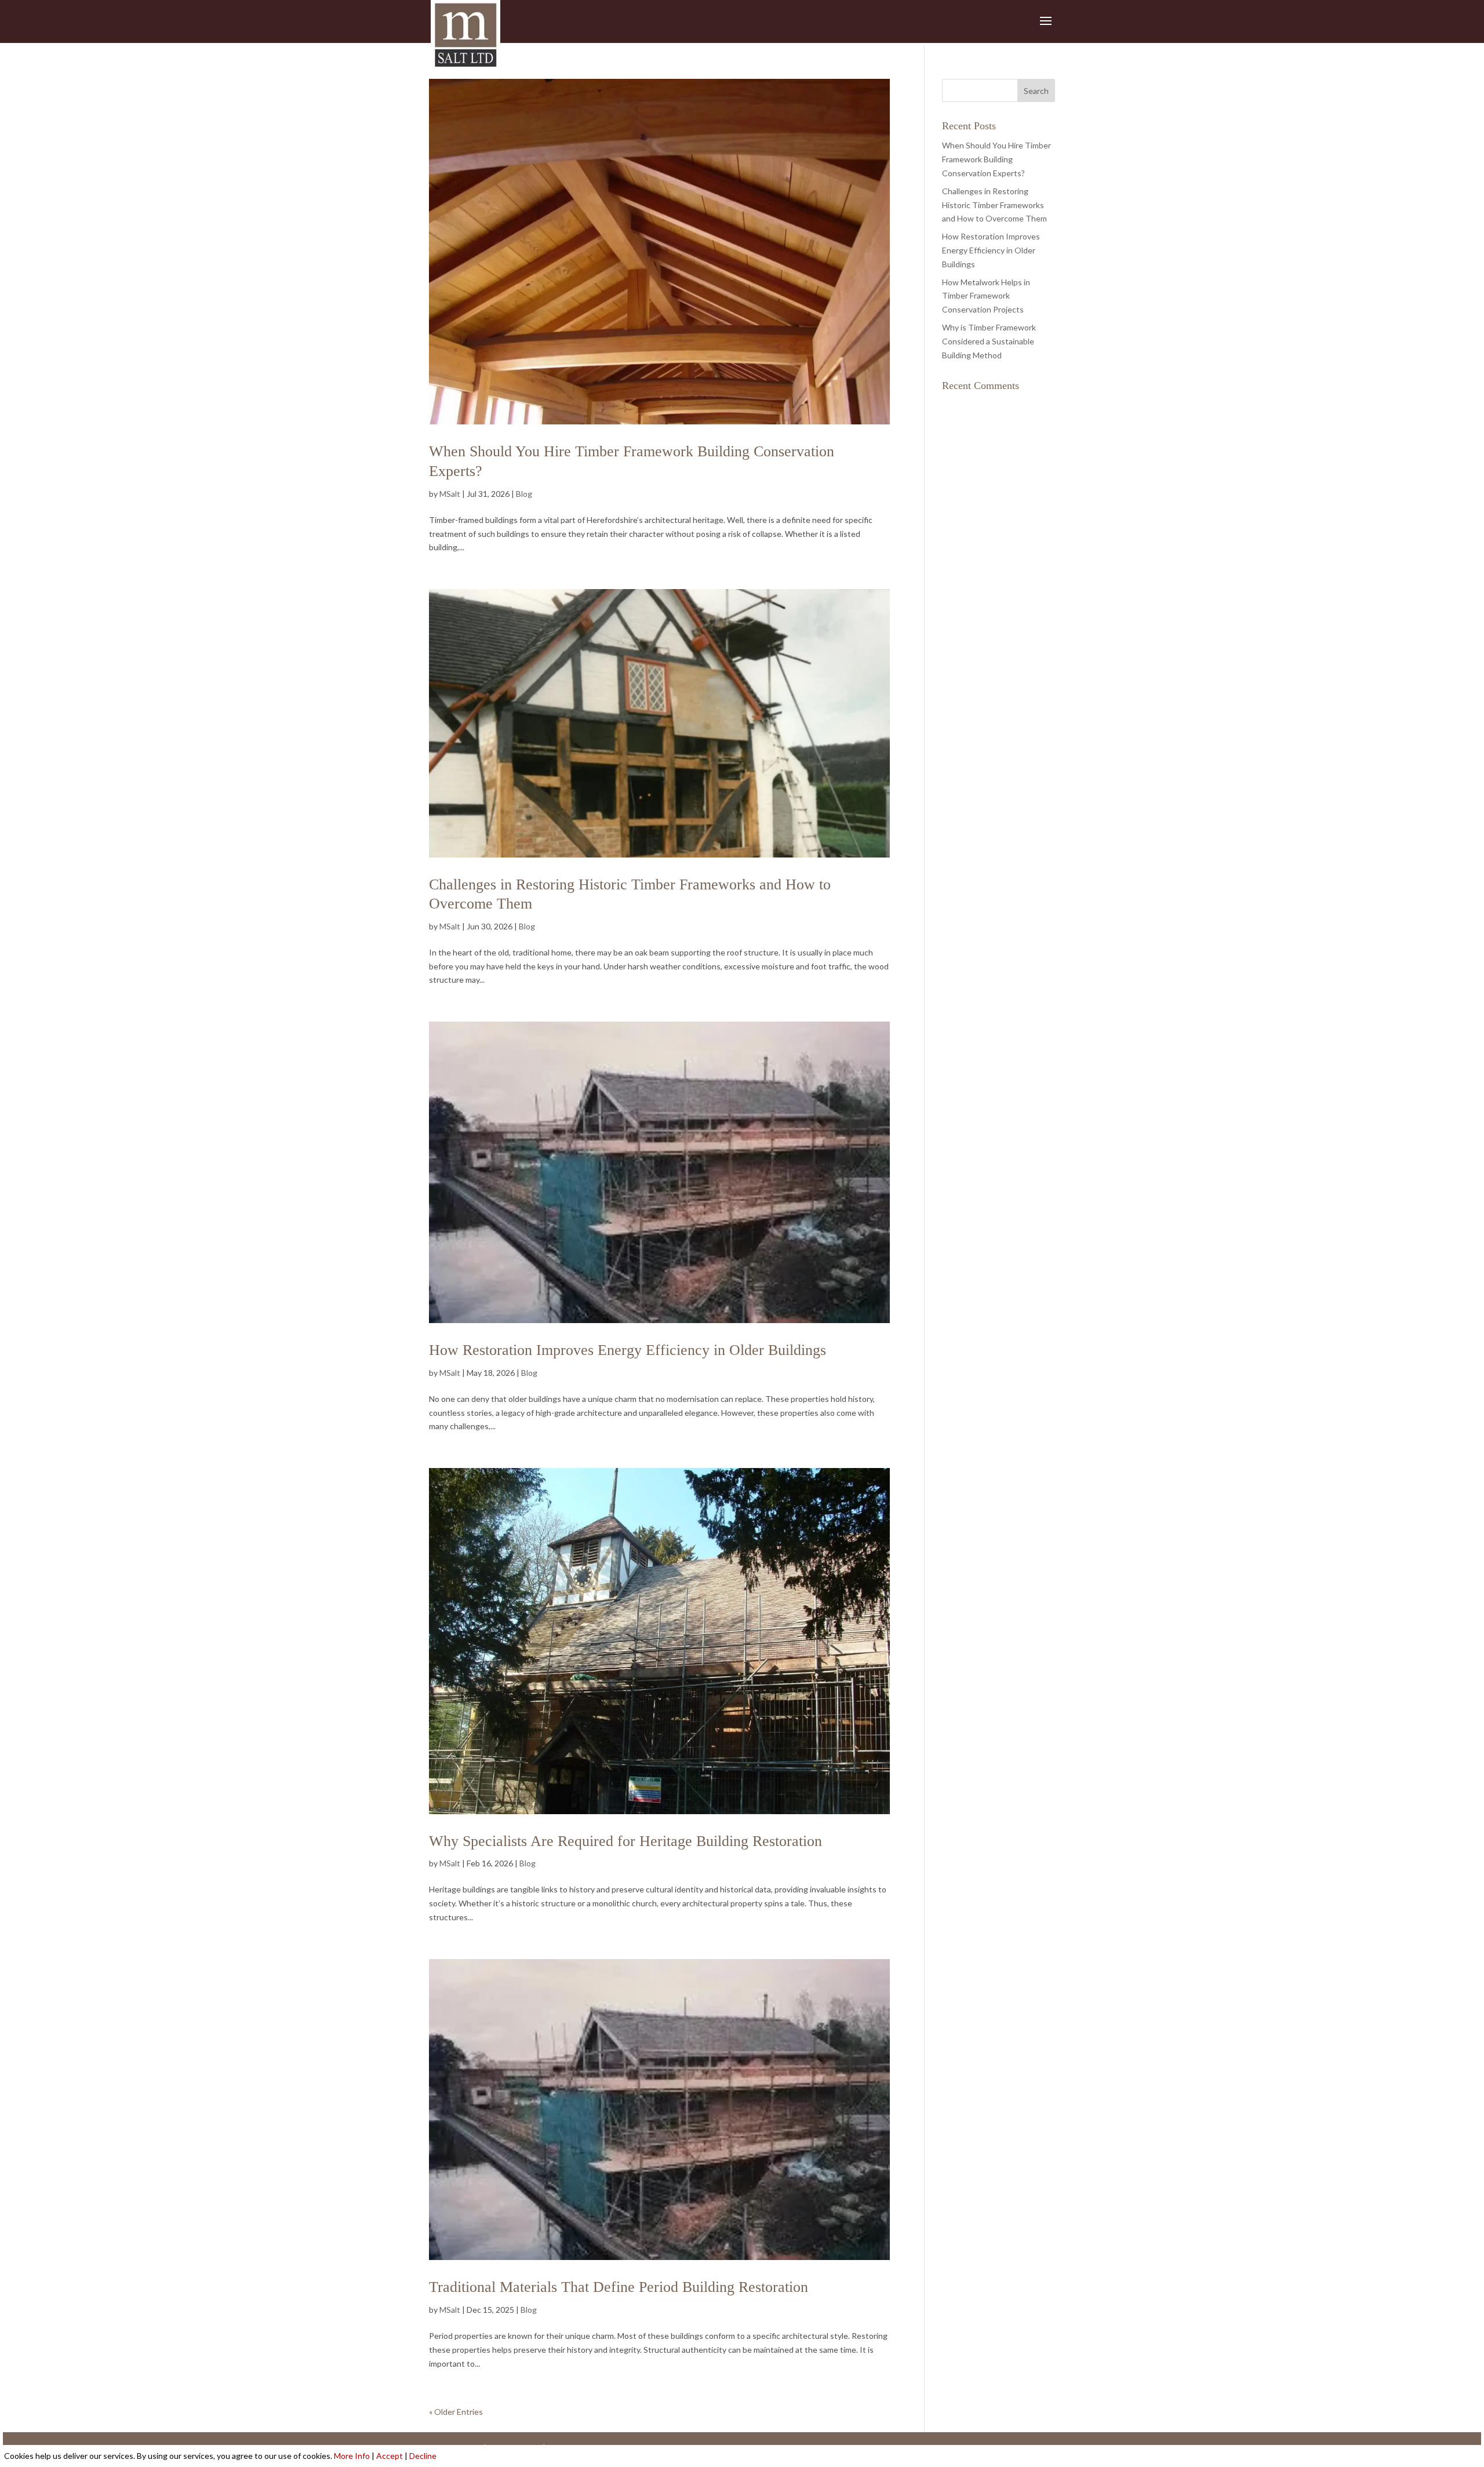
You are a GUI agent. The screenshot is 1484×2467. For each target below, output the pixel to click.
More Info (352, 2456)
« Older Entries (456, 2412)
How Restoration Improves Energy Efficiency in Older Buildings (628, 1350)
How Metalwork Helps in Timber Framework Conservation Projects (986, 296)
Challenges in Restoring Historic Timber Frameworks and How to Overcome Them (994, 205)
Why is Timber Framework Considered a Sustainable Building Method (989, 341)
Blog (524, 494)
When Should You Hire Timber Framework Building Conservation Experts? (996, 159)
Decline (423, 2456)
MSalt (450, 494)
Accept (390, 2456)
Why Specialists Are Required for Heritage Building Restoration (625, 1841)
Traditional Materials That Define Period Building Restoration (619, 2287)
